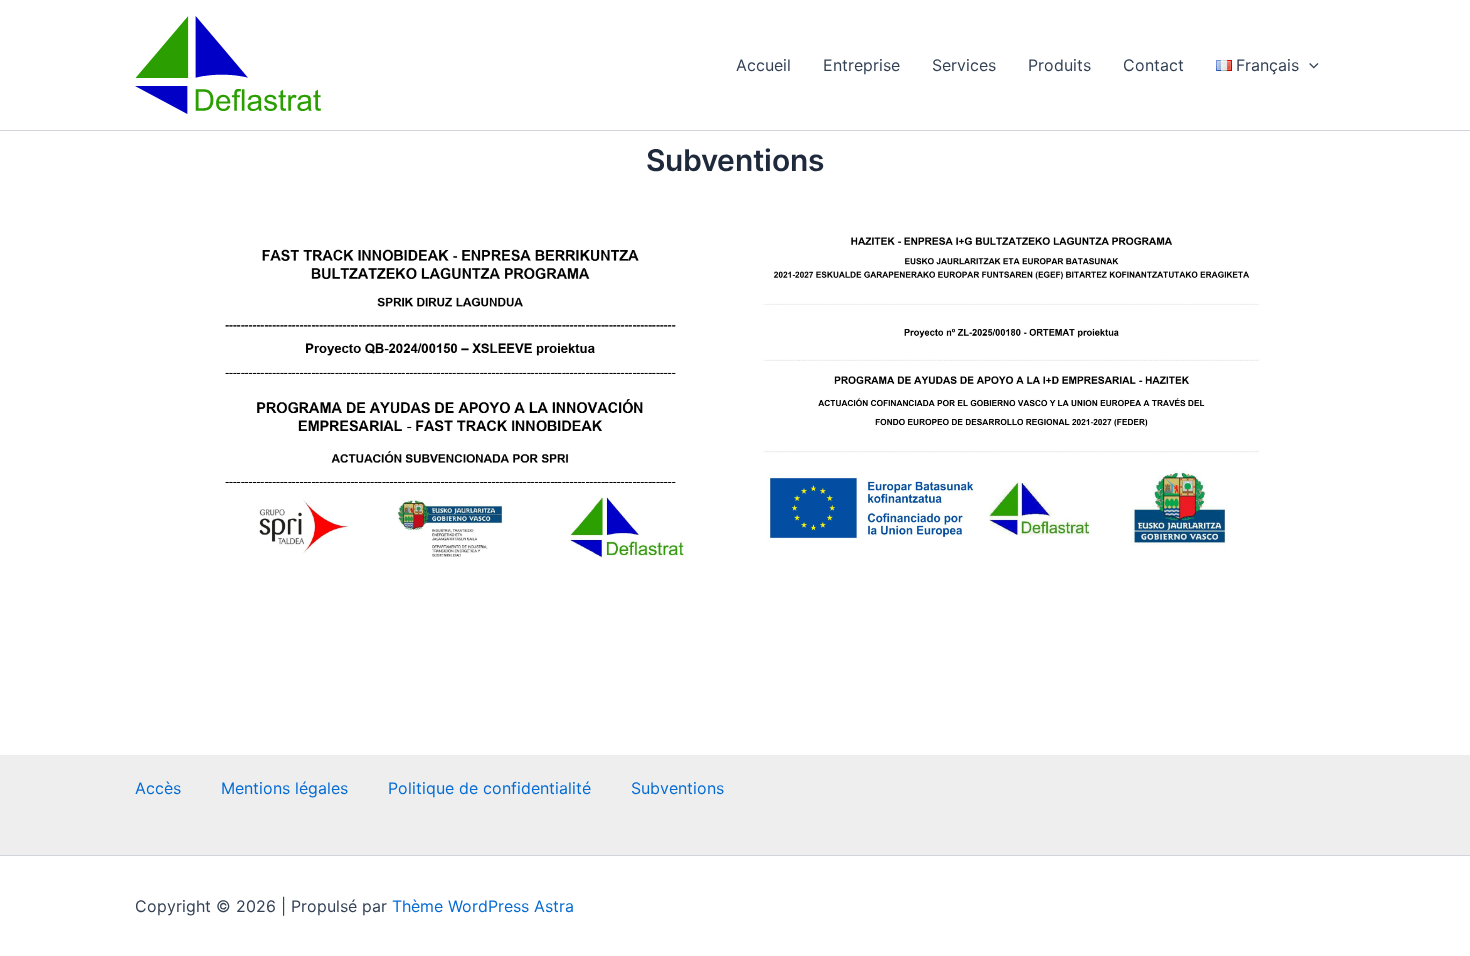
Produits (1059, 65)
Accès (158, 788)
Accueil (763, 65)
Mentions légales (284, 788)
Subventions (677, 788)
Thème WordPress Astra (483, 906)
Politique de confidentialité (489, 788)
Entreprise (861, 65)
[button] (1309, 65)
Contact (1153, 65)
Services (964, 65)
